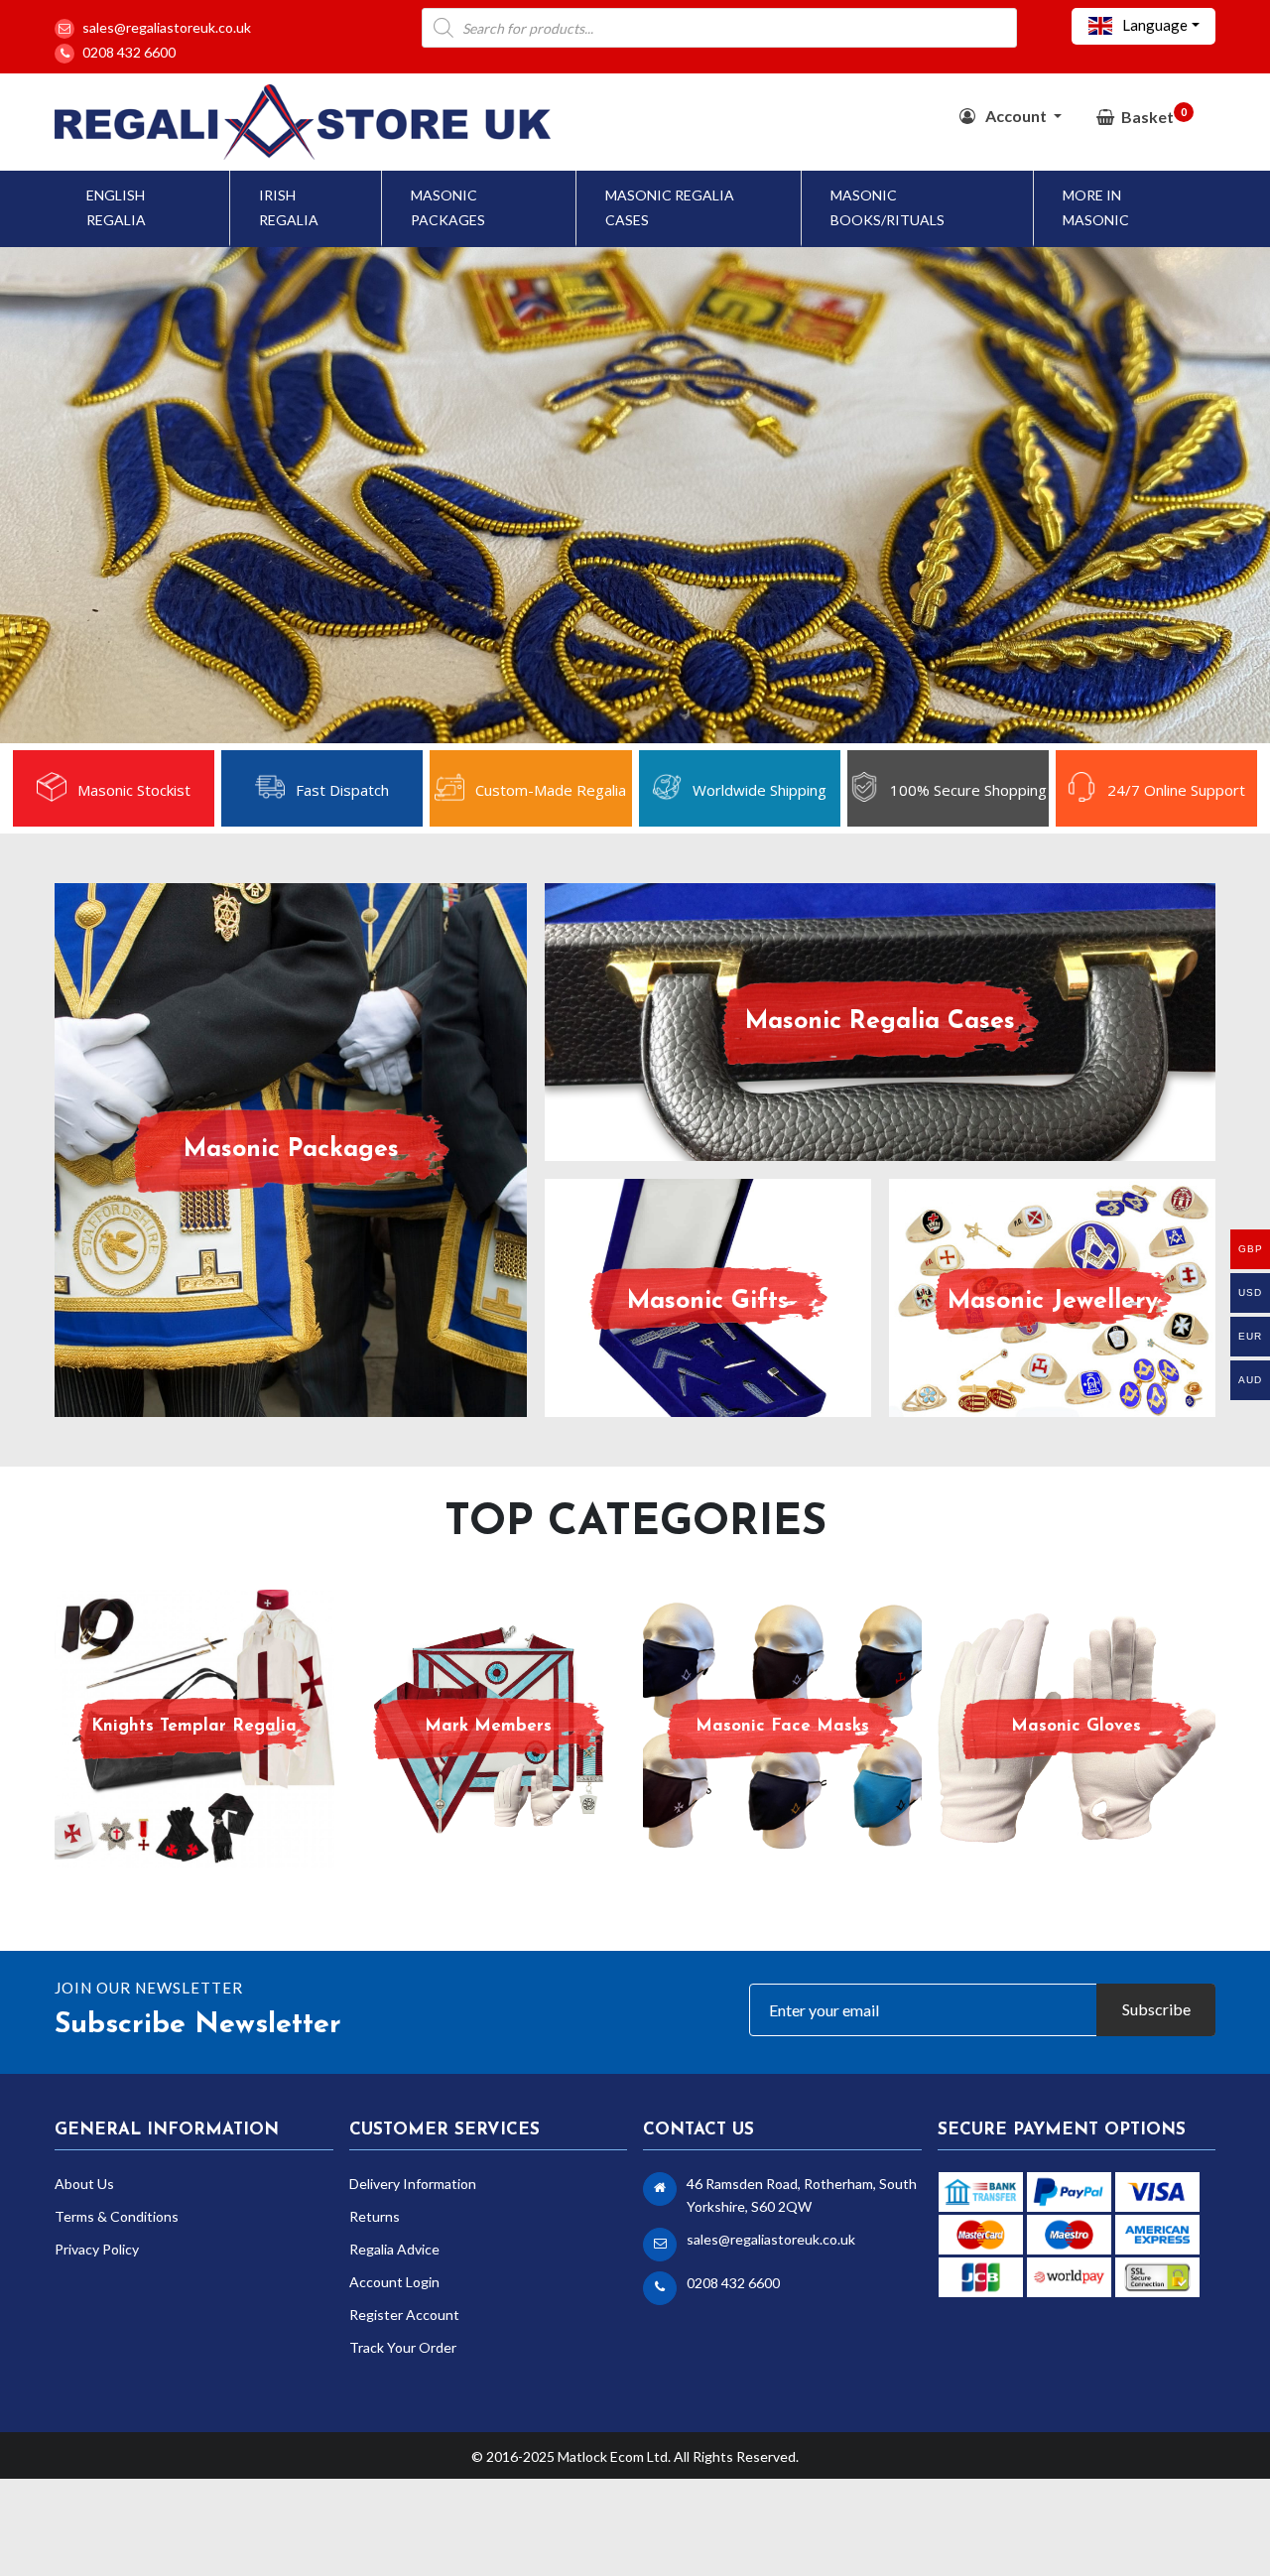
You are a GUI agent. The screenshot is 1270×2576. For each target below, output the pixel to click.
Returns (375, 2216)
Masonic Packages (448, 207)
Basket (1154, 116)
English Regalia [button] (116, 207)
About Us (84, 2184)
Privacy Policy (97, 2249)
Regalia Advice (394, 2249)
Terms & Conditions (117, 2216)
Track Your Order (403, 2347)
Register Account (404, 2315)
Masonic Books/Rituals (888, 207)
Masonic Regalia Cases (670, 207)
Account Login (394, 2282)
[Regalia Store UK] (303, 120)
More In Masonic (1096, 207)
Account (1016, 116)
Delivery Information (413, 2184)
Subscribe (1156, 2009)
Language (1153, 25)
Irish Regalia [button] (289, 207)
